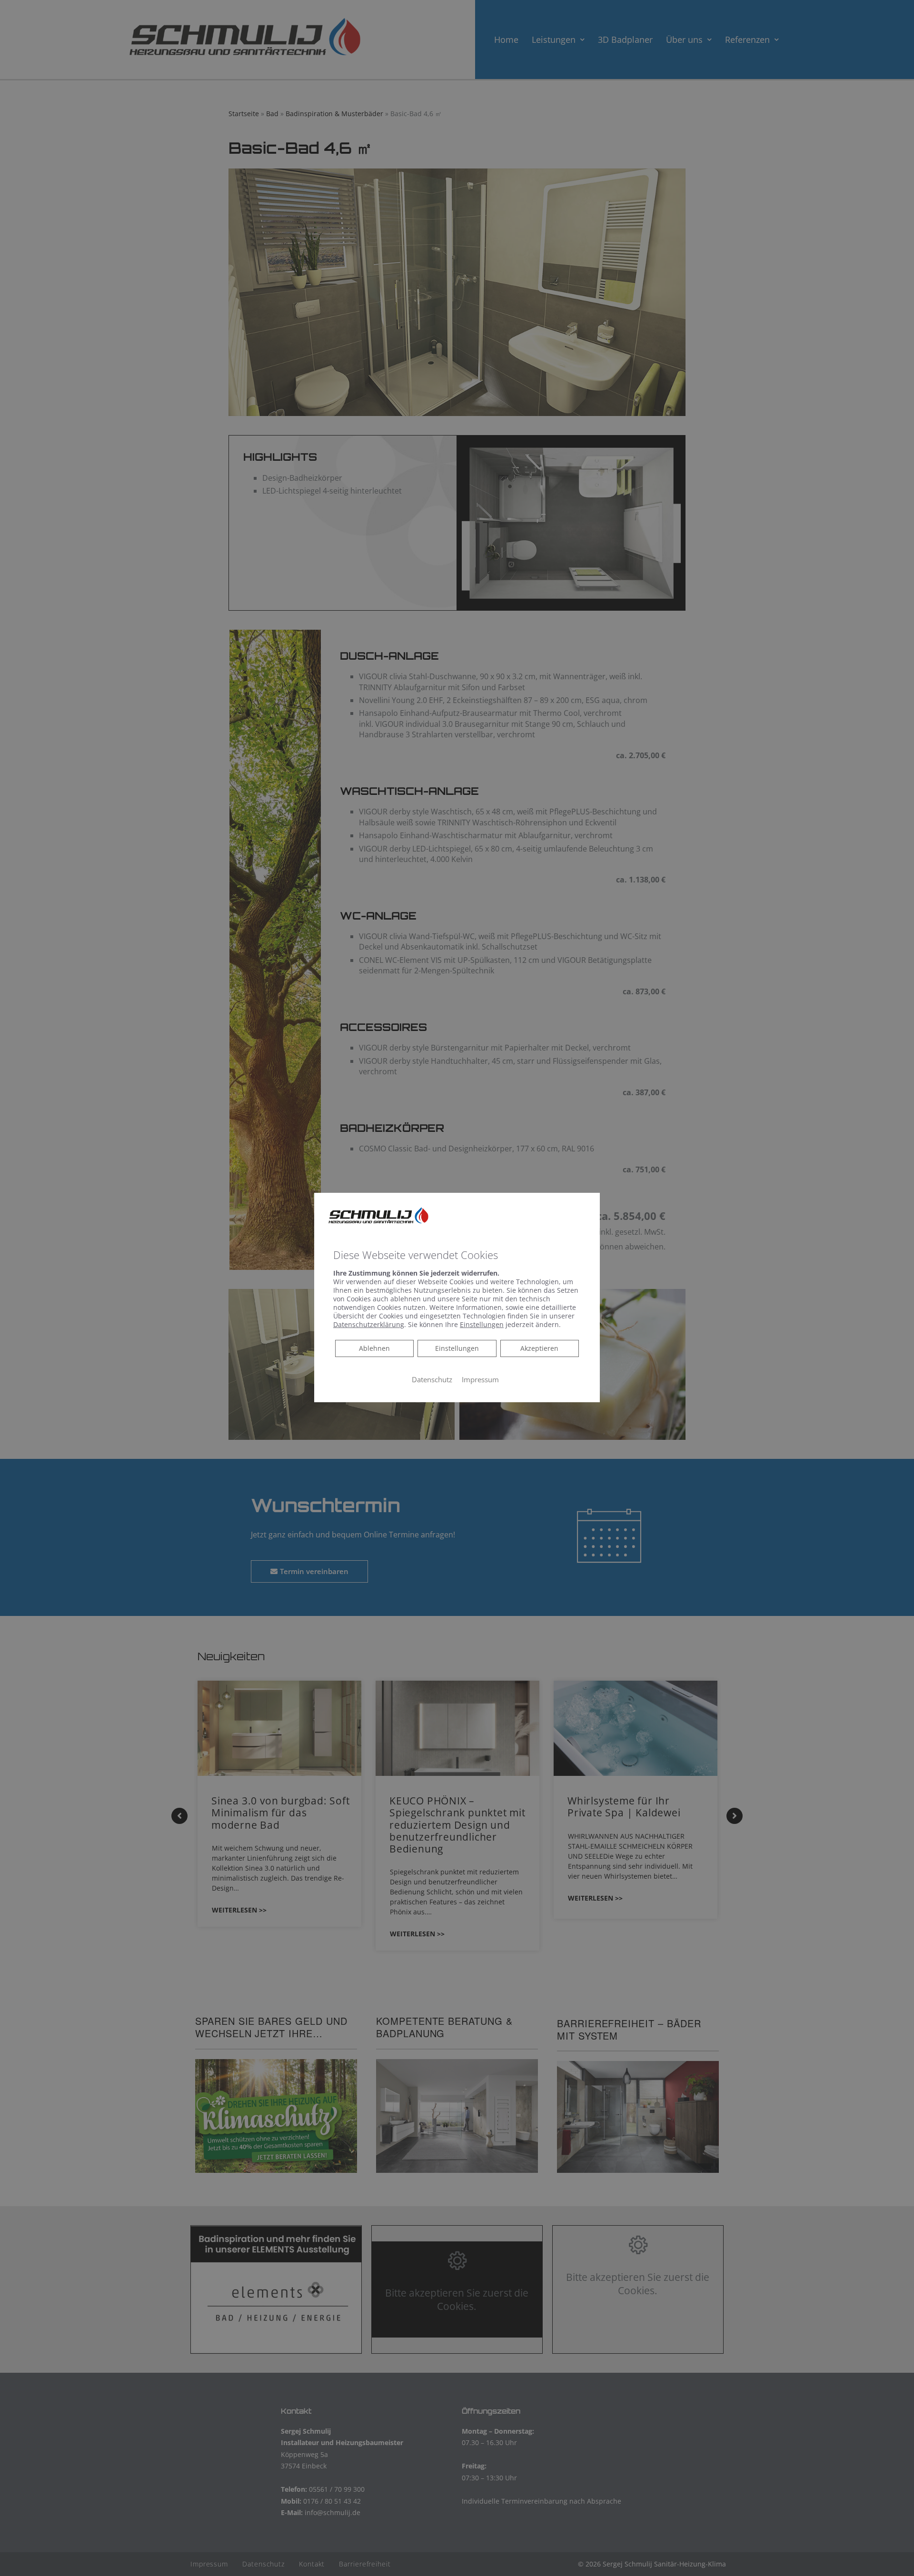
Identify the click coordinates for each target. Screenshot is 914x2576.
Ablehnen (374, 1348)
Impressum (480, 1379)
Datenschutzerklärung (369, 1324)
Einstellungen (457, 1348)
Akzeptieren (539, 1348)
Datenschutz (432, 1379)
